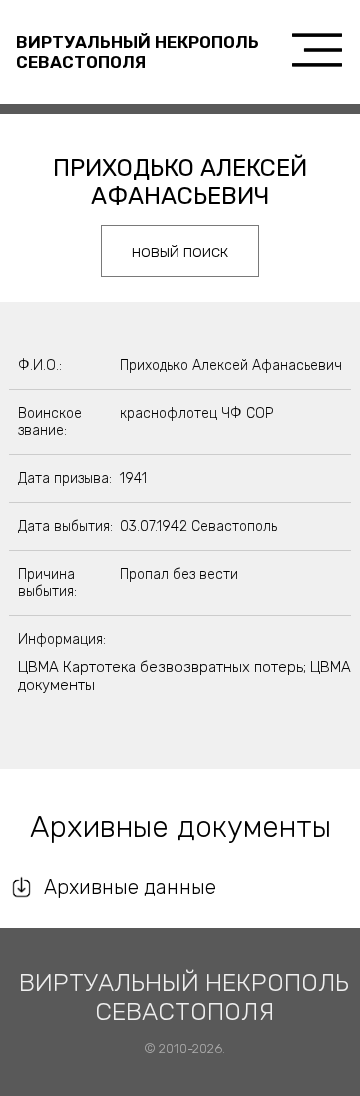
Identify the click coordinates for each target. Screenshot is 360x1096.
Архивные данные (130, 887)
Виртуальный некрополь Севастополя (137, 52)
